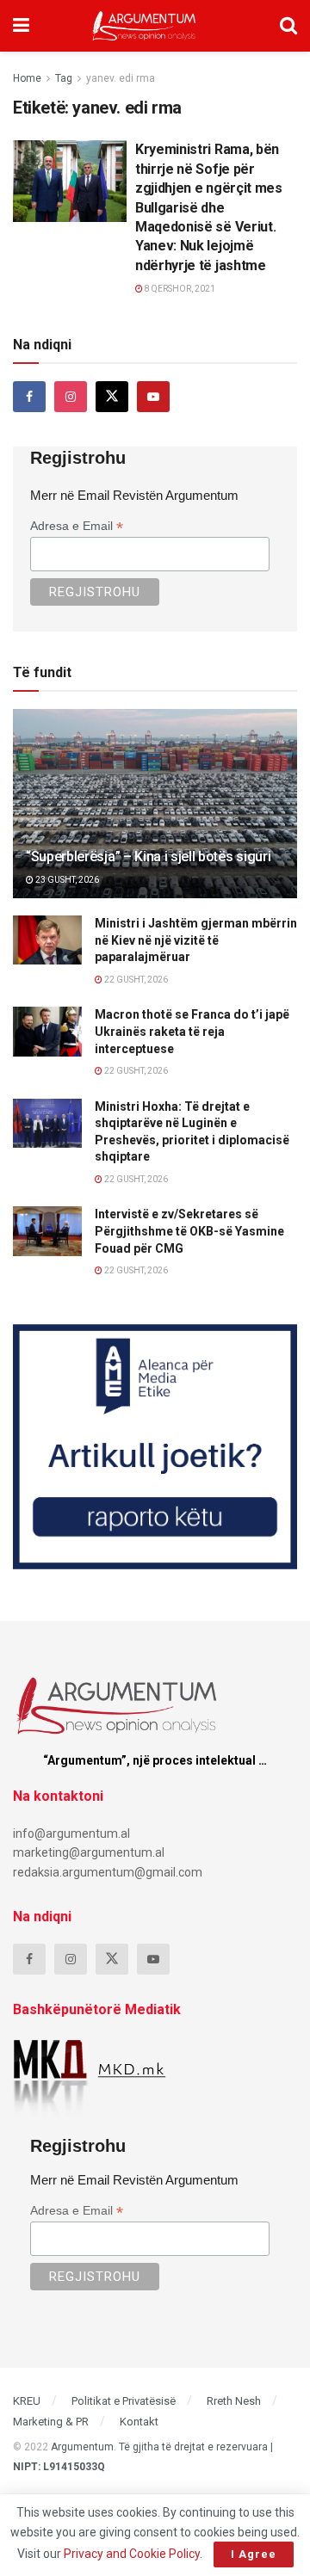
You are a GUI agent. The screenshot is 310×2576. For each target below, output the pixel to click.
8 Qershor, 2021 (179, 289)
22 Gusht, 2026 (135, 980)
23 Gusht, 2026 (66, 880)
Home (27, 78)
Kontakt (139, 2422)
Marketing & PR (51, 2422)
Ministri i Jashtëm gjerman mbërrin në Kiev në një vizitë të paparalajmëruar (196, 940)
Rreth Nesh (234, 2401)
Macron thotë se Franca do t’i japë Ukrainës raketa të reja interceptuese (192, 1031)
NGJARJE (46, 154)
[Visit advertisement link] (155, 1447)
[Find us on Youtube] (153, 397)
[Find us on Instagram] (71, 397)
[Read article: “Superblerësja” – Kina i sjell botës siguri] (155, 810)
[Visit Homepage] (144, 26)
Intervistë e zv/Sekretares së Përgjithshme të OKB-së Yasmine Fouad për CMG (189, 1231)
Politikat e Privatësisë (124, 2401)
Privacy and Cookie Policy (132, 2554)
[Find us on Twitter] (112, 397)
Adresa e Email (77, 526)
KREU (27, 2401)
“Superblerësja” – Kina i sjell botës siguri (148, 857)
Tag (64, 78)
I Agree (254, 2554)
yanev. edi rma (121, 78)
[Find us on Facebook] (29, 397)
